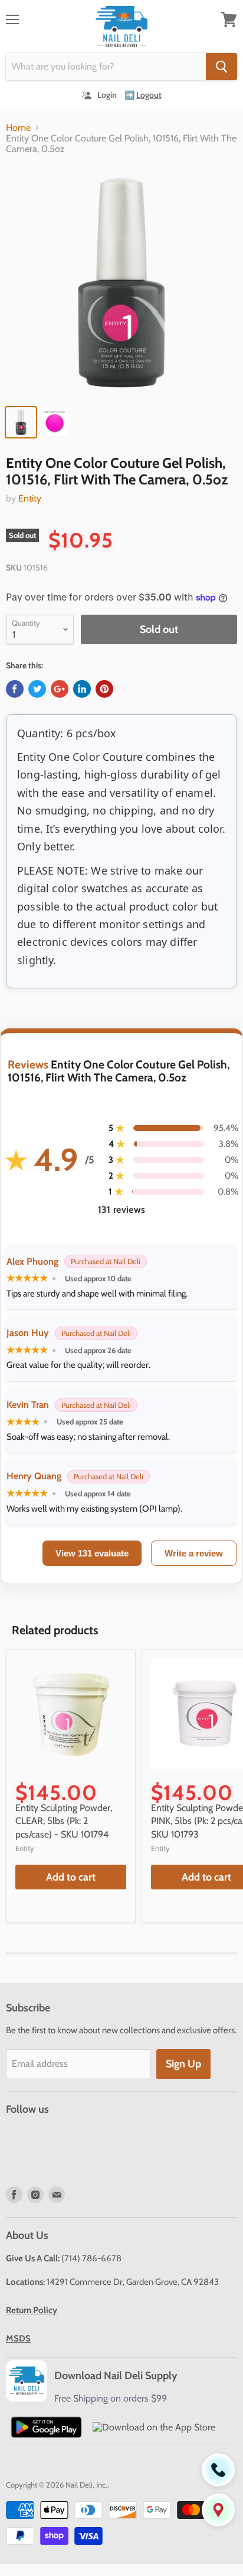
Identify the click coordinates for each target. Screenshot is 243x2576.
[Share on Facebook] (15, 689)
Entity (30, 498)
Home (18, 128)
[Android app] (46, 2427)
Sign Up (183, 2064)
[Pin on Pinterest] (104, 689)
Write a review (194, 1553)
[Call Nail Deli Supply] (218, 2470)
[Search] (221, 67)
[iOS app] (154, 2427)
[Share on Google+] (60, 689)
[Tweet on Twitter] (37, 689)
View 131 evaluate (92, 1553)
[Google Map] (218, 2510)
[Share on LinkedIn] (82, 689)
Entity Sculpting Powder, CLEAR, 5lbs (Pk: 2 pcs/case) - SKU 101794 (64, 1821)
